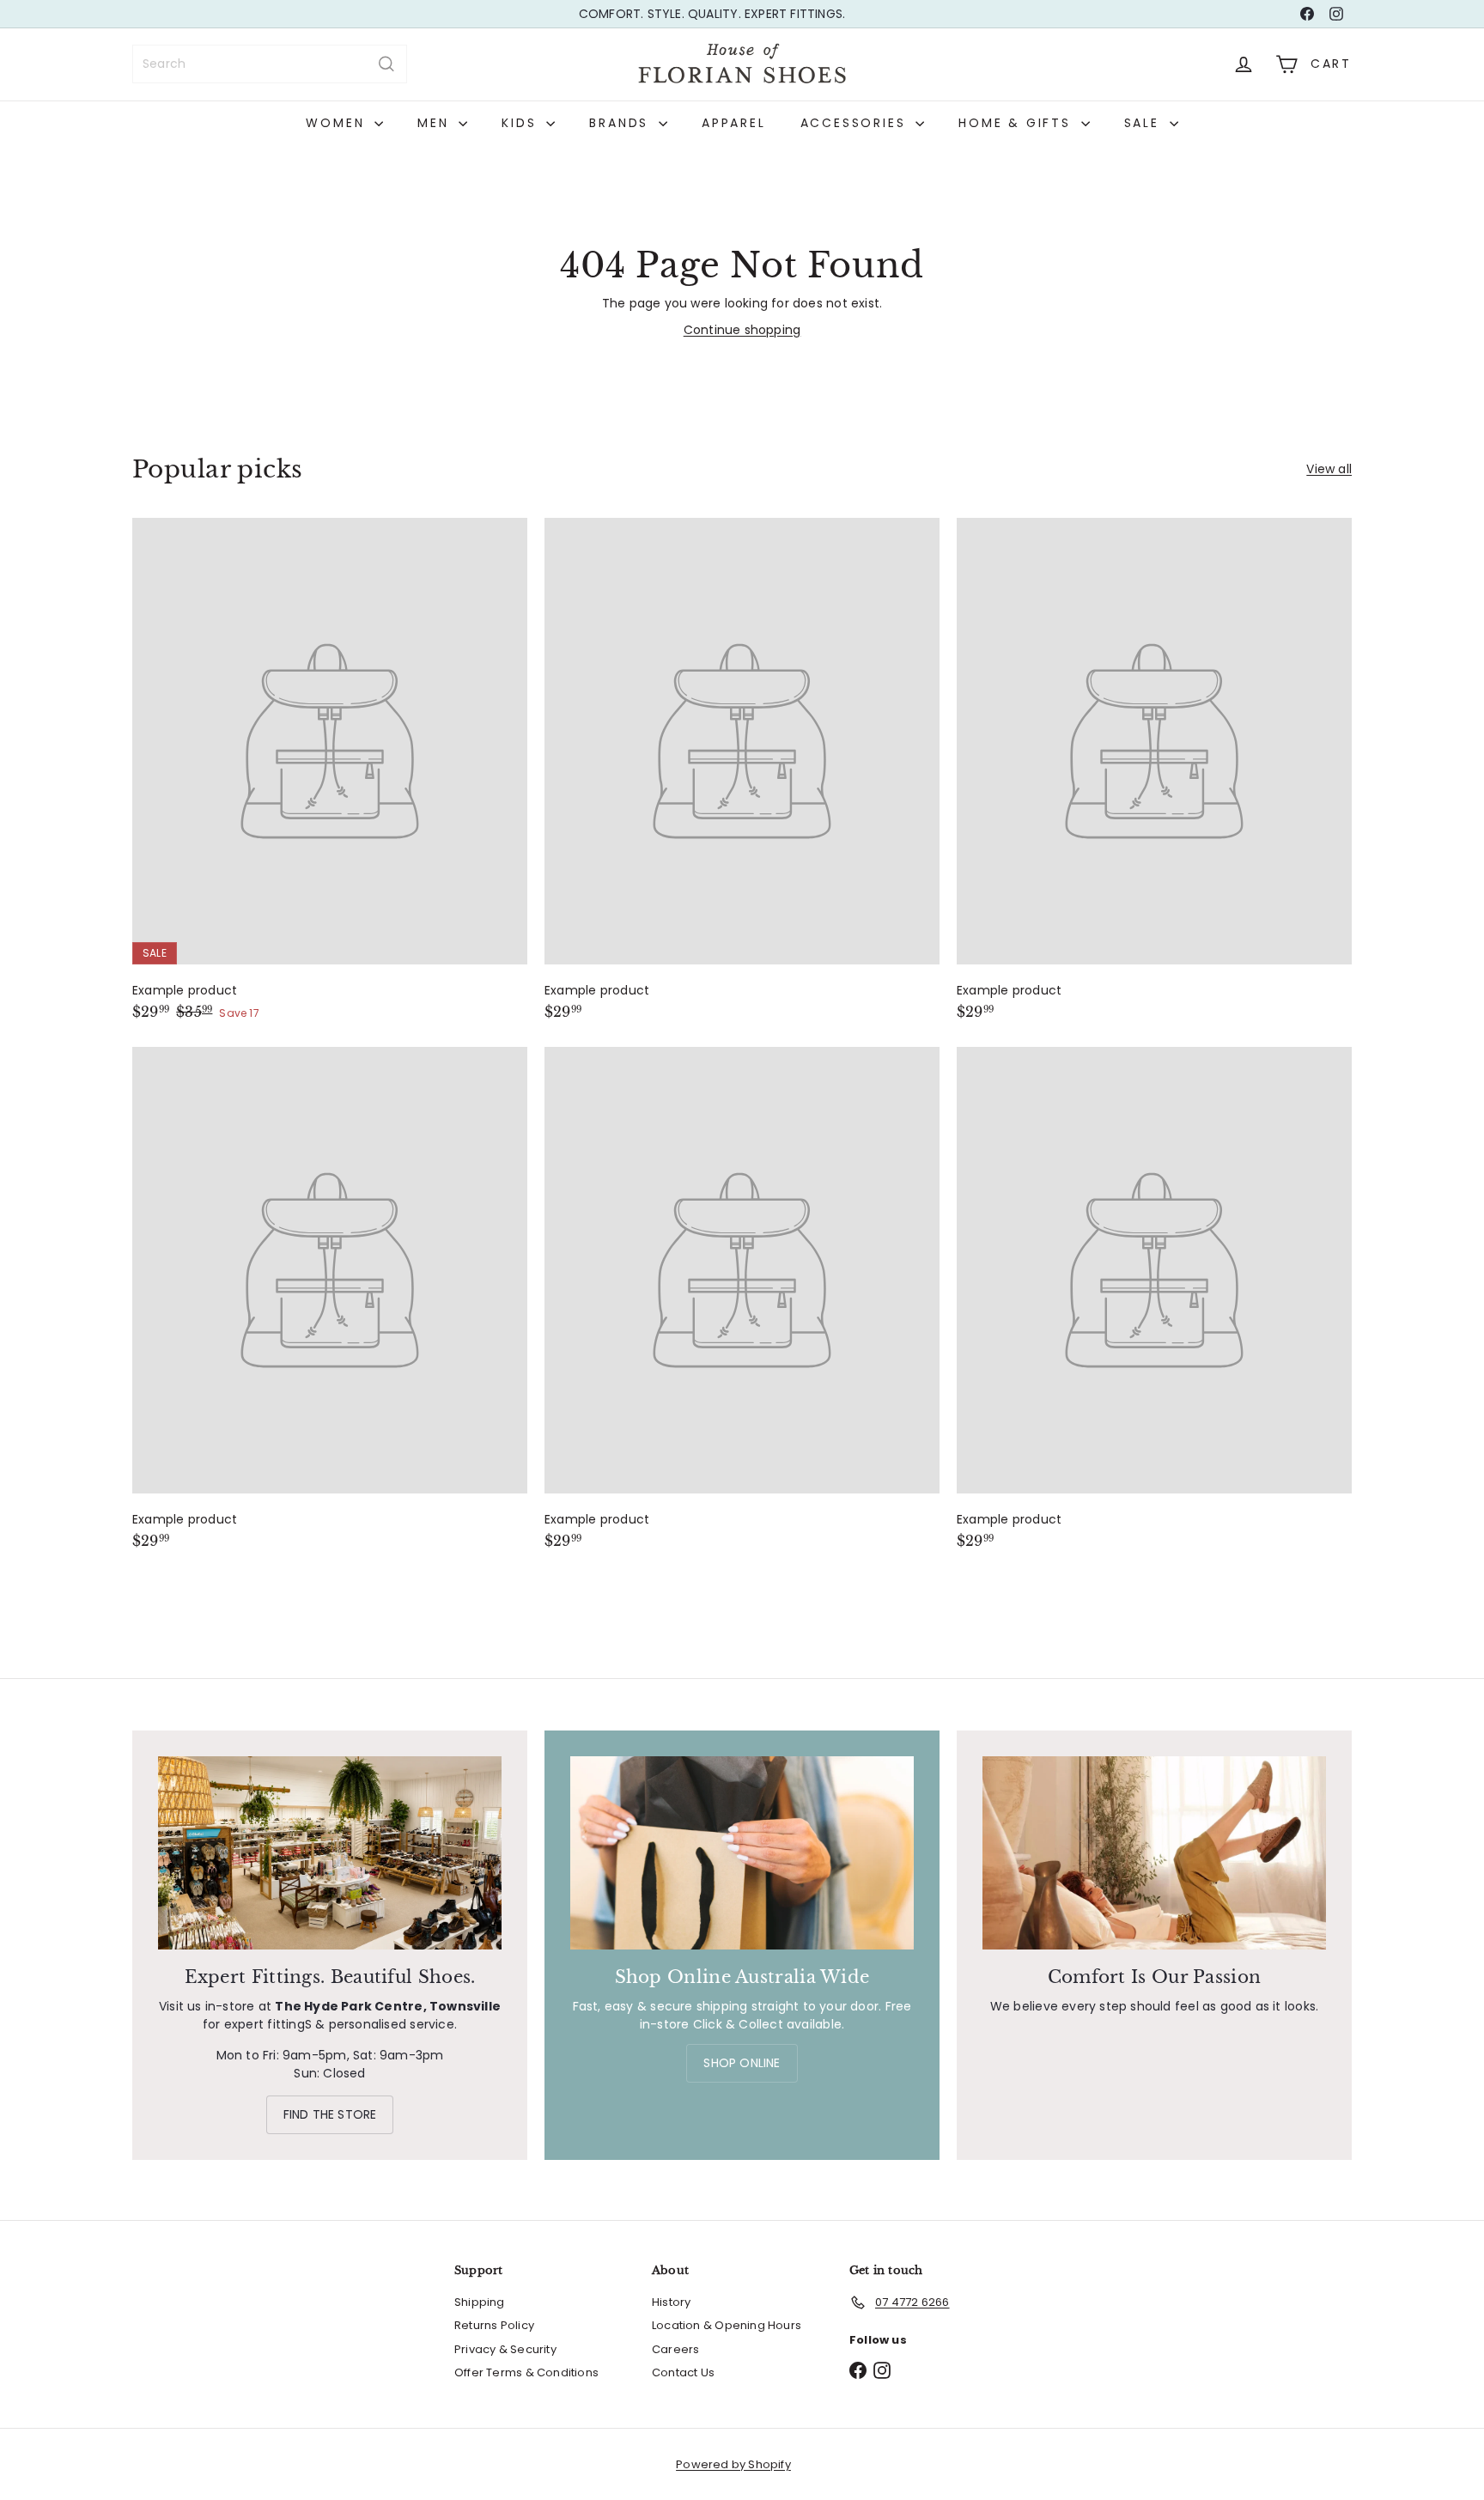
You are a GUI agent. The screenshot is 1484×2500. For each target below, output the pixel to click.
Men (436, 123)
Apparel (734, 123)
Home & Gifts (1017, 123)
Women (338, 123)
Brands (622, 123)
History (671, 2302)
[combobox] (270, 64)
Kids (522, 123)
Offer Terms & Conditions (526, 2372)
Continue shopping (742, 330)
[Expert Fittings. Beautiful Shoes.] (330, 1853)
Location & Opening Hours (727, 2325)
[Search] (386, 64)
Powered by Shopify (733, 2464)
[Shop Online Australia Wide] (742, 1853)
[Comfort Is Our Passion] (1154, 1853)
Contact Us (683, 2372)
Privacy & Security (505, 2349)
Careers (675, 2349)
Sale (1145, 123)
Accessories (856, 123)
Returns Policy (494, 2325)
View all (1329, 469)
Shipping (480, 2302)
